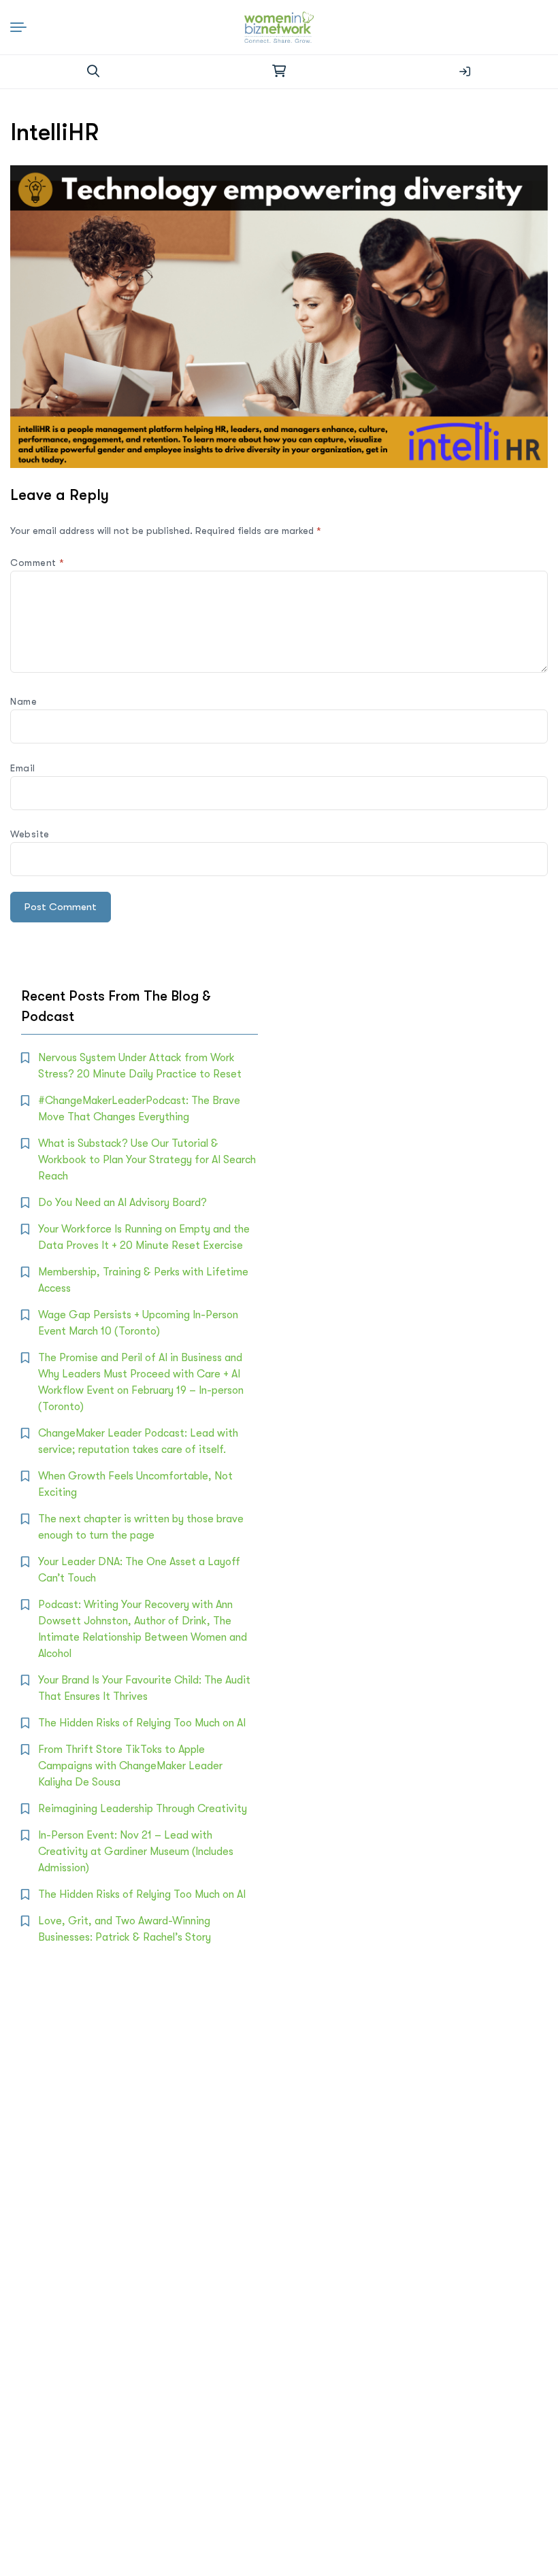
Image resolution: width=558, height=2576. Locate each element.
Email (23, 768)
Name (23, 701)
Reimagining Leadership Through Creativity (143, 1809)
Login (465, 71)
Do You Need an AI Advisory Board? (122, 1203)
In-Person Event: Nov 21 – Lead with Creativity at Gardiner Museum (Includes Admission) (136, 1852)
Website (30, 834)
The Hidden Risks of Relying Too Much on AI (142, 1723)
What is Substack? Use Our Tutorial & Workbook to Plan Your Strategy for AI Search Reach (147, 1160)
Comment (37, 563)
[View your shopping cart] (279, 71)
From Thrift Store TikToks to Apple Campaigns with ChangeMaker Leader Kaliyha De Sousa (130, 1766)
